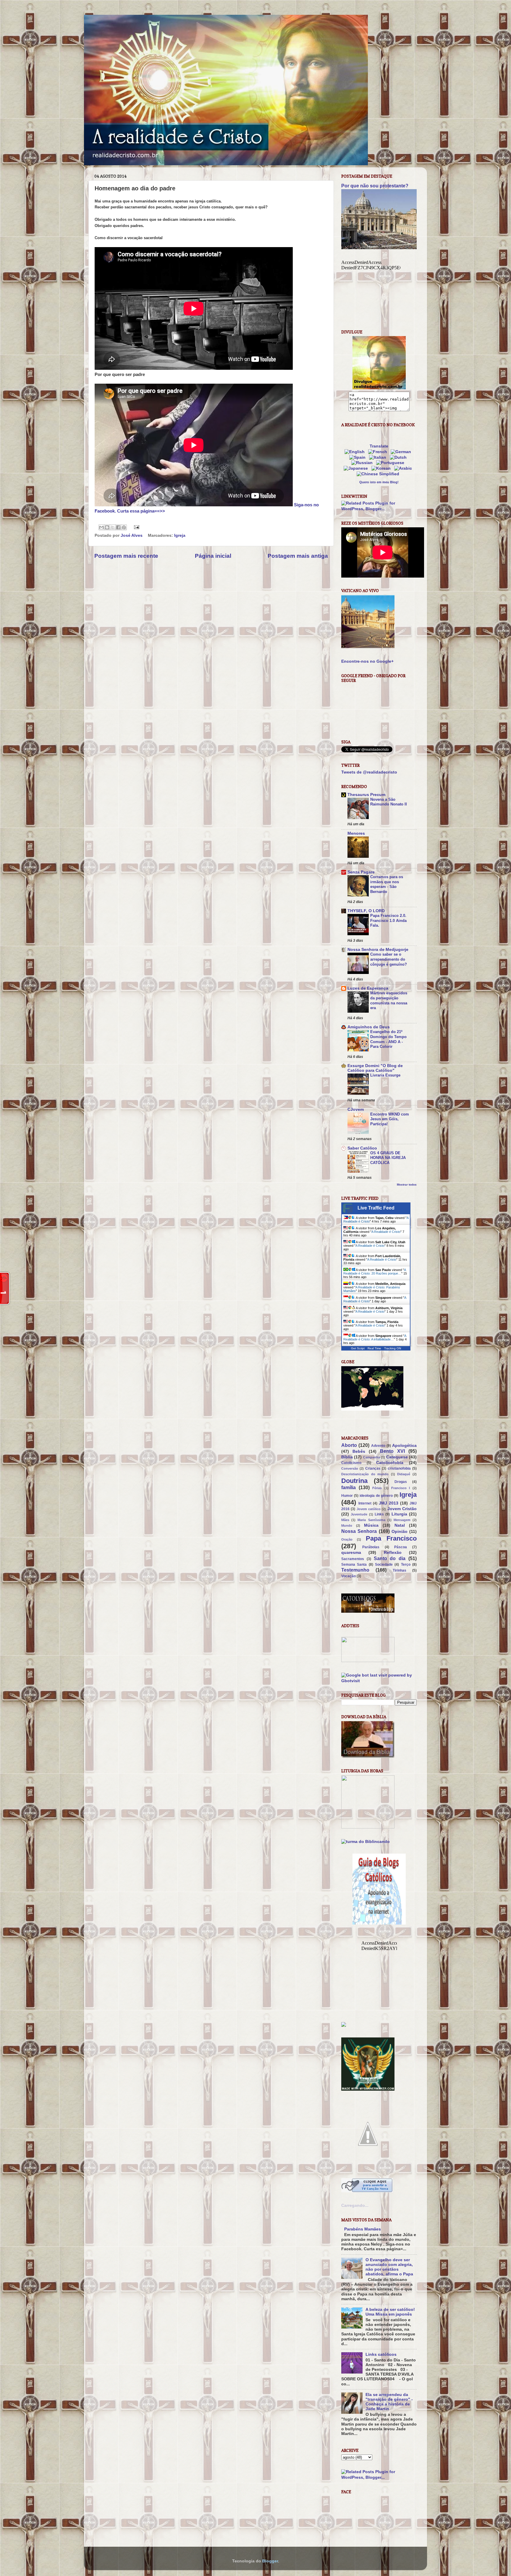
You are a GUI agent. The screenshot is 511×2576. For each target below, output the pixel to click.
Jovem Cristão (402, 1509)
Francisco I (401, 1488)
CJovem (356, 1109)
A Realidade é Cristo (386, 1232)
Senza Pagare (361, 872)
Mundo (347, 1526)
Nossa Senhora (359, 1531)
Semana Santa (354, 1565)
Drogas (401, 1482)
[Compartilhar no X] (113, 527)
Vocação (349, 1576)
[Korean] (382, 468)
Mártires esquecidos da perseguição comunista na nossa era (389, 1000)
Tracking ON (393, 1348)
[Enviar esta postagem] (136, 527)
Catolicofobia (390, 1463)
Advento (378, 1446)
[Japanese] (357, 468)
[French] (379, 452)
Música (371, 1525)
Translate (379, 446)
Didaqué (404, 1474)
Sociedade (384, 1565)
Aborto (349, 1445)
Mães (345, 1520)
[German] (402, 452)
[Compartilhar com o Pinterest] (124, 527)
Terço (406, 1565)
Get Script (358, 1348)
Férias (377, 1488)
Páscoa (401, 1547)
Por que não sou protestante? (375, 186)
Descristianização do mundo (365, 1474)
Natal (400, 1525)
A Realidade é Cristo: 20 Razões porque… (375, 1272)
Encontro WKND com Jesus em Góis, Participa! (390, 1119)
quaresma (351, 1553)
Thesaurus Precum (366, 795)
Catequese (397, 1457)
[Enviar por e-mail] (101, 527)
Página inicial (213, 556)
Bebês (359, 1451)
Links (379, 1514)
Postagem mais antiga (298, 556)
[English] (356, 452)
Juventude (359, 1514)
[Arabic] (404, 468)
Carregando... (355, 2205)
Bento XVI (392, 1451)
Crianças (373, 1468)
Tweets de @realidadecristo (369, 772)
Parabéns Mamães (363, 2229)
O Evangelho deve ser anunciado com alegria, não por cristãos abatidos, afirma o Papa (389, 2267)
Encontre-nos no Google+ (367, 661)
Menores (356, 833)
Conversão (350, 1468)
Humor (347, 1496)
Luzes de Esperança (368, 988)
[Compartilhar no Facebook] (118, 527)
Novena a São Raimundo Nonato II (389, 802)
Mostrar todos (407, 1185)
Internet (365, 1503)
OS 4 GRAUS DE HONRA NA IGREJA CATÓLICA (388, 1158)
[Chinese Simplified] (379, 474)
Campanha (372, 1457)
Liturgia (399, 1514)
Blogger (270, 2561)
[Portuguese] (391, 463)
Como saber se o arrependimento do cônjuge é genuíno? (389, 959)
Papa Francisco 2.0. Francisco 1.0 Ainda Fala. (388, 920)
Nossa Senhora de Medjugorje (378, 950)
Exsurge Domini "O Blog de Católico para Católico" (375, 1068)
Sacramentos (353, 1559)
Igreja (180, 535)
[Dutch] (399, 457)
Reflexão (393, 1553)
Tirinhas (400, 1570)
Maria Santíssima (371, 1520)
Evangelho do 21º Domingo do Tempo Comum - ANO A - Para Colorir (388, 1039)
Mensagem (402, 1520)
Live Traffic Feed (376, 1208)
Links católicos (381, 2354)
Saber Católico (362, 1148)
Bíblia (347, 1457)
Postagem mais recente (126, 556)
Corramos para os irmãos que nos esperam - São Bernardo (387, 884)
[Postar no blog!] (107, 527)
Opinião (400, 1532)
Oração (347, 1539)
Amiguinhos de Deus (369, 1027)
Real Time (374, 1348)
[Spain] (359, 457)
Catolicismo (351, 1463)
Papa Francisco (391, 1538)
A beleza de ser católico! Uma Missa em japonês (390, 2312)
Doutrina (354, 1481)
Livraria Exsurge (385, 1075)
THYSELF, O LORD (366, 911)
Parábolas (371, 1547)
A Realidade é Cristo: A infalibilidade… (375, 1338)
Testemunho (355, 1570)
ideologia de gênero (376, 1496)
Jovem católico (369, 1509)
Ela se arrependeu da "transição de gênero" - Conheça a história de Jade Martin (389, 2402)
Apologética (404, 1446)
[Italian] (379, 457)
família (349, 1487)
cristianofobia (399, 1468)
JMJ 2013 (389, 1503)
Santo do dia (390, 1558)
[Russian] (363, 463)
